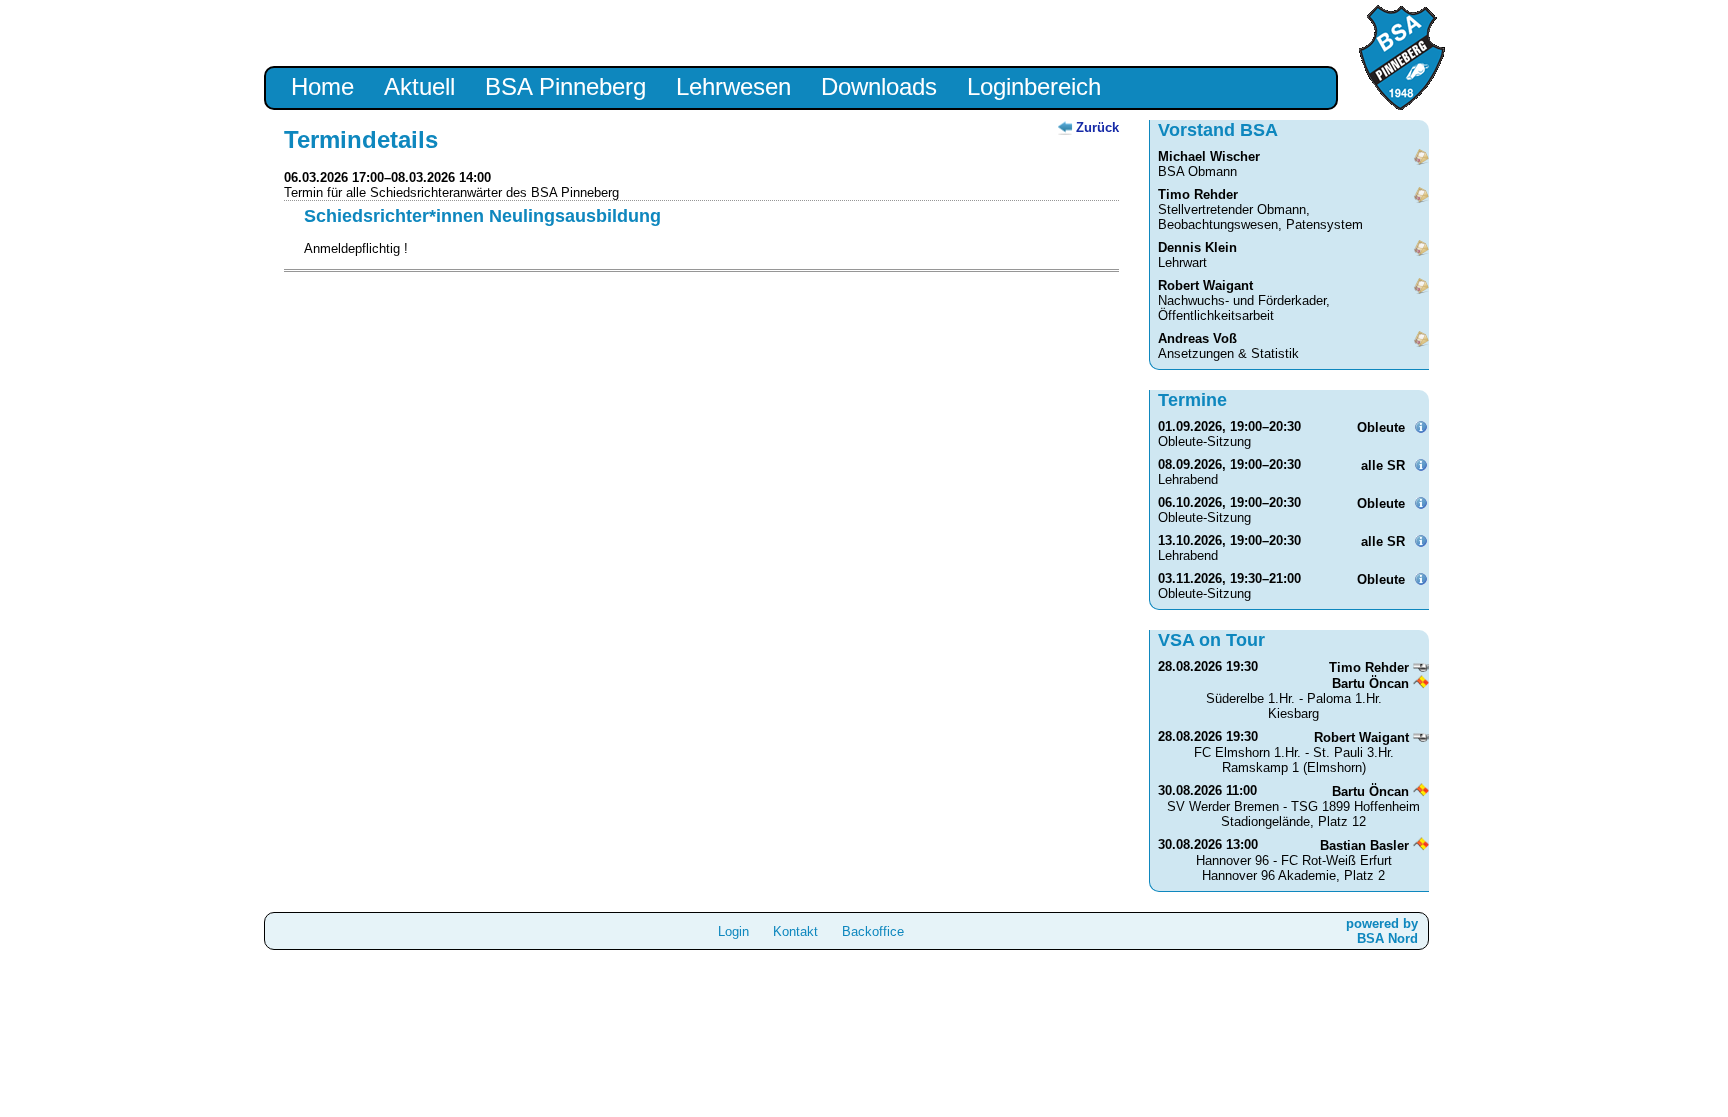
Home (322, 86)
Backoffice (873, 931)
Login (733, 931)
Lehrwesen (733, 86)
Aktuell (419, 86)
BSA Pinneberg (565, 86)
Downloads (879, 86)
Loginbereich (1034, 86)
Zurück (1097, 127)
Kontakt (795, 931)
